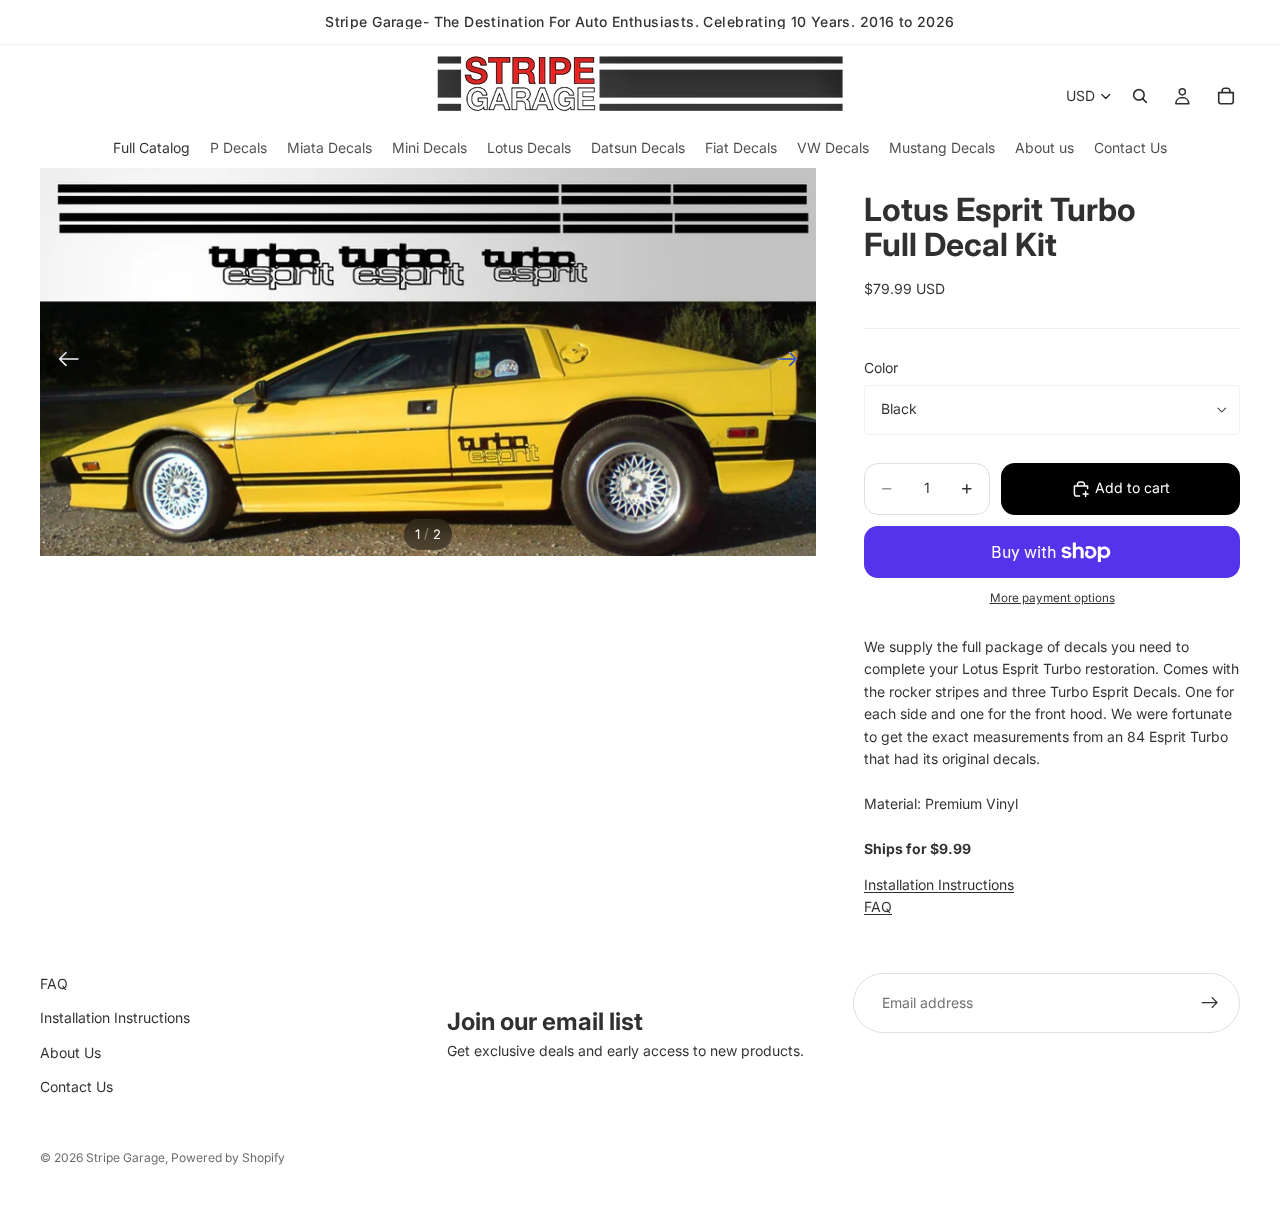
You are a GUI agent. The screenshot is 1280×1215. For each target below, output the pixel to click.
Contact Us (76, 1086)
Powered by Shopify (228, 1157)
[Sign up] (1210, 1003)
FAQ (878, 906)
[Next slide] (793, 362)
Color (881, 367)
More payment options (1052, 598)
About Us (70, 1052)
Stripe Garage (125, 1157)
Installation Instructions (939, 884)
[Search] (1140, 96)
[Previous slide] (62, 362)
